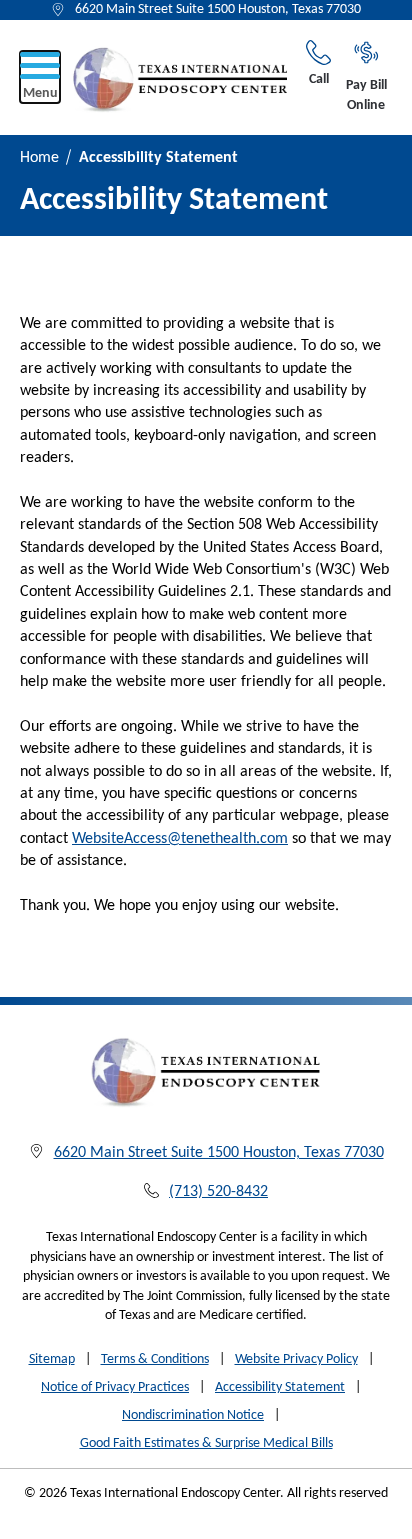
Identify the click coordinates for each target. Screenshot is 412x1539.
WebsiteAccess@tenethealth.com (180, 839)
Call (319, 79)
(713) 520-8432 (218, 1192)
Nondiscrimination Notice (193, 1415)
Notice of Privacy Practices (115, 1387)
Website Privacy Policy (296, 1359)
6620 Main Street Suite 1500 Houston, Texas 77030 (218, 9)
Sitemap (52, 1359)
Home (39, 158)
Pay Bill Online (366, 95)
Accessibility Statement (280, 1387)
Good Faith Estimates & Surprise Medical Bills (206, 1443)
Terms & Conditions (155, 1359)
